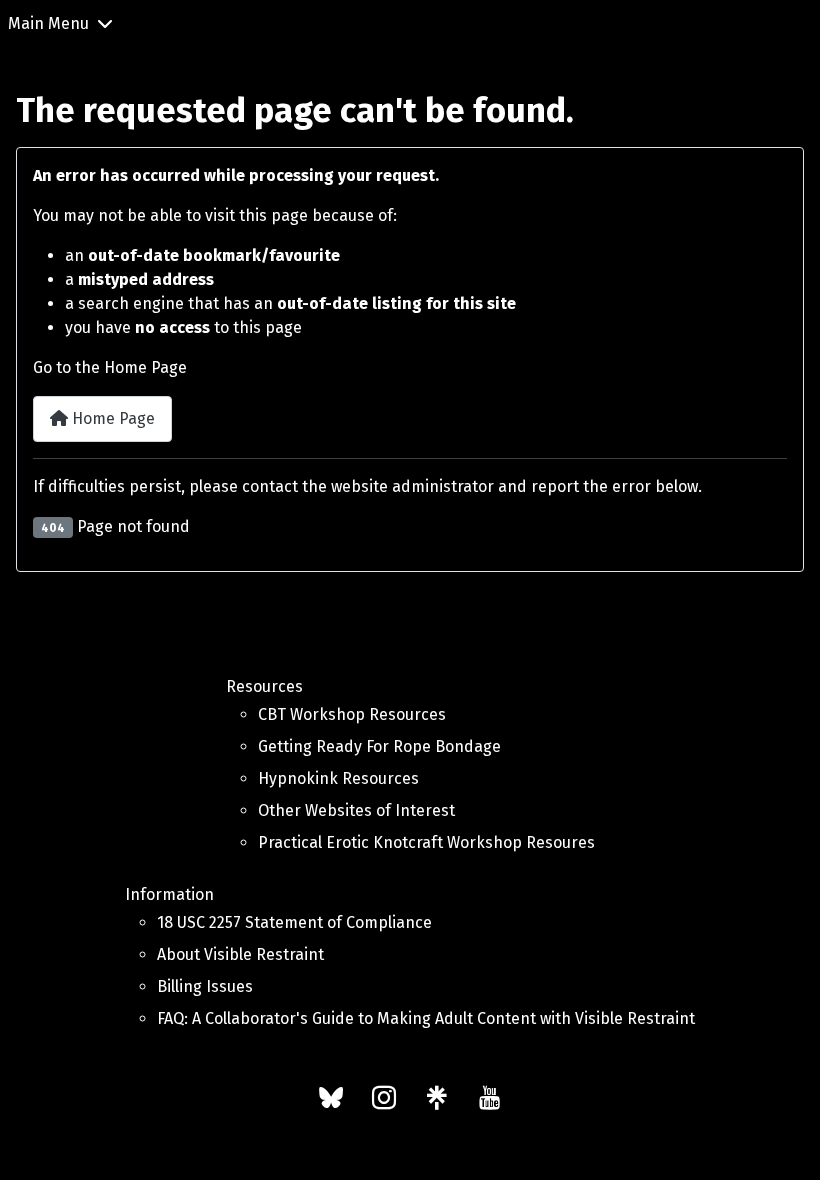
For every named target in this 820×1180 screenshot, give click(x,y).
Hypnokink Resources (338, 778)
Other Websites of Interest (356, 810)
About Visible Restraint (240, 954)
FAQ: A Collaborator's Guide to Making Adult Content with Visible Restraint (426, 1018)
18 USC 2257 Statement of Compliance (294, 922)
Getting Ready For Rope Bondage (379, 746)
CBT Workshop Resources (352, 714)
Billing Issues (205, 986)
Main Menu (48, 23)
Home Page (111, 418)
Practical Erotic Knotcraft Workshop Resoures (426, 842)
